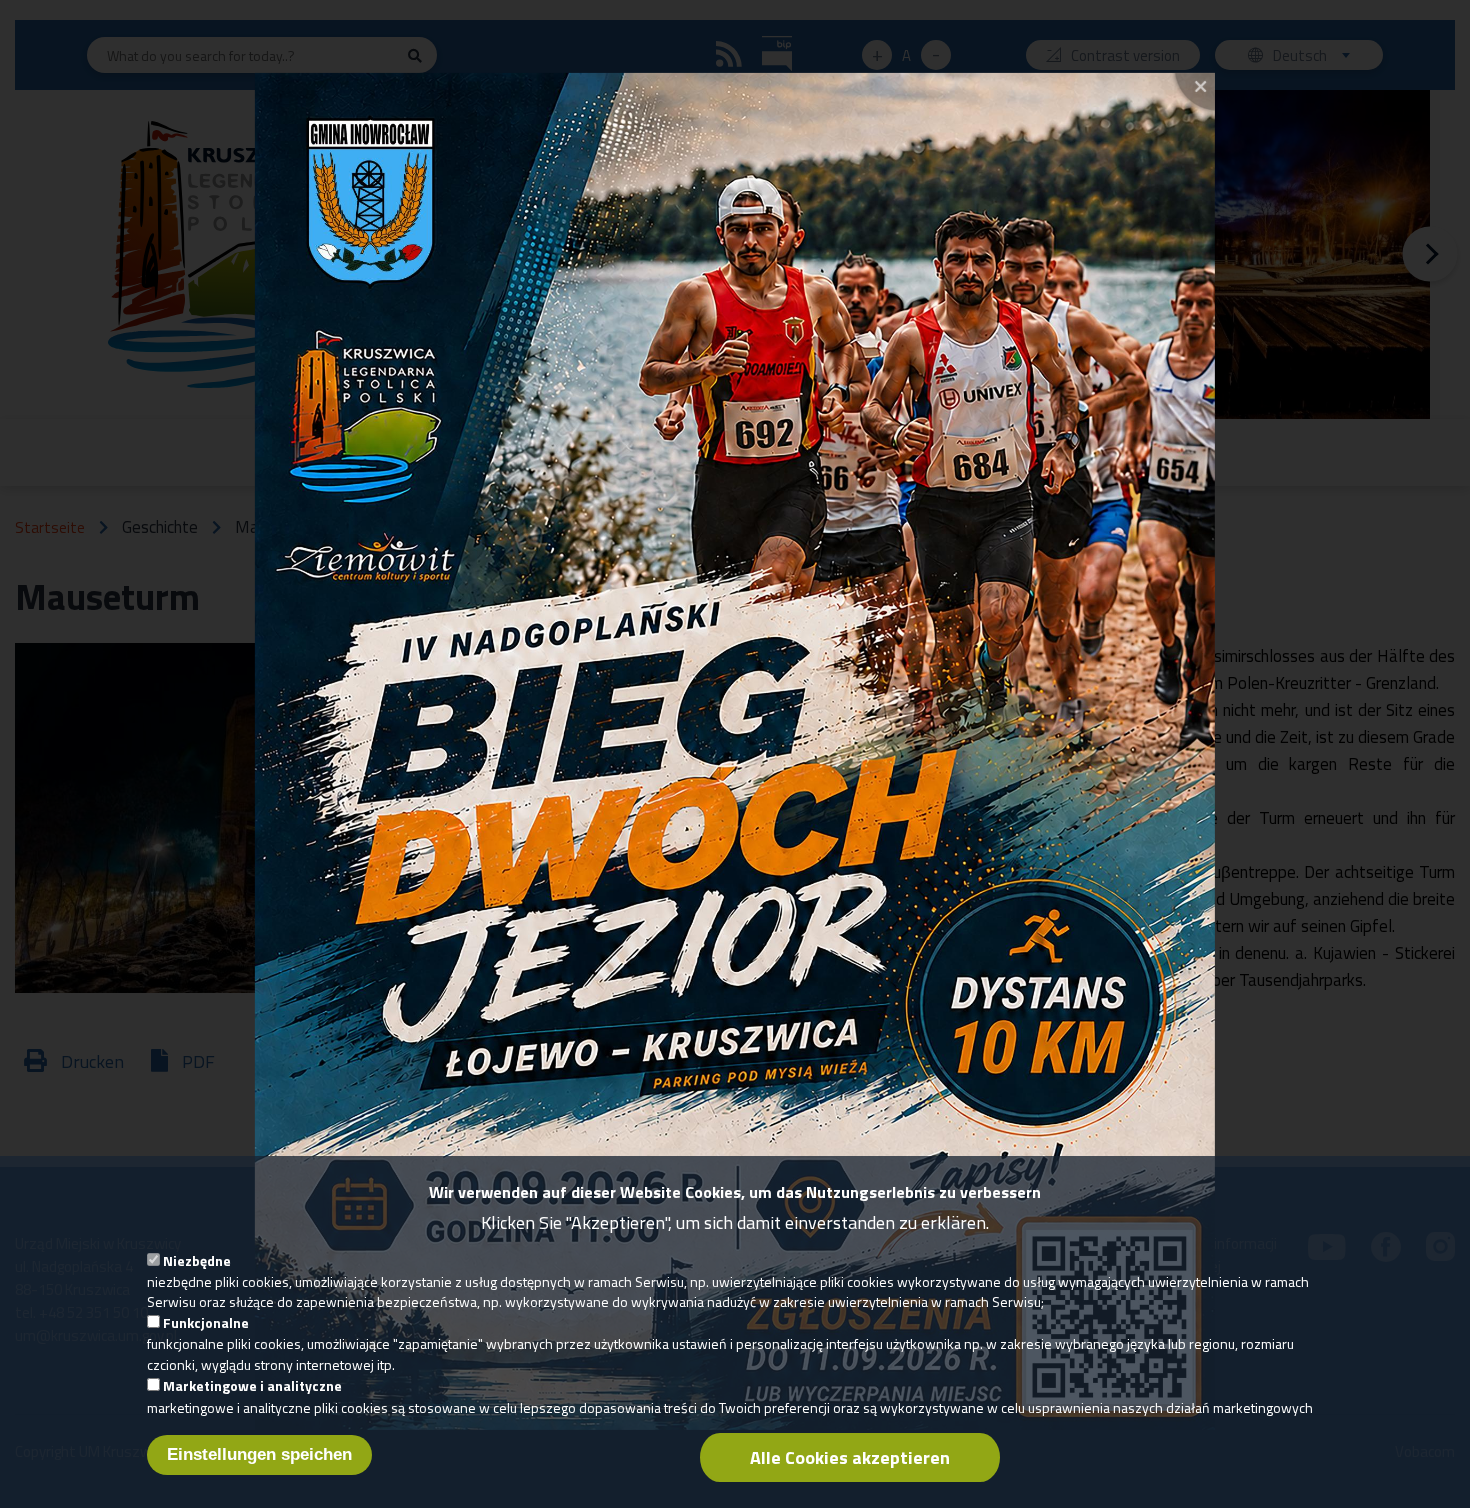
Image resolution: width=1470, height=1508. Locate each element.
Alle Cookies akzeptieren (850, 1456)
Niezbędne (197, 1259)
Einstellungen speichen (259, 1453)
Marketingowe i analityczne (252, 1385)
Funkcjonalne (206, 1322)
